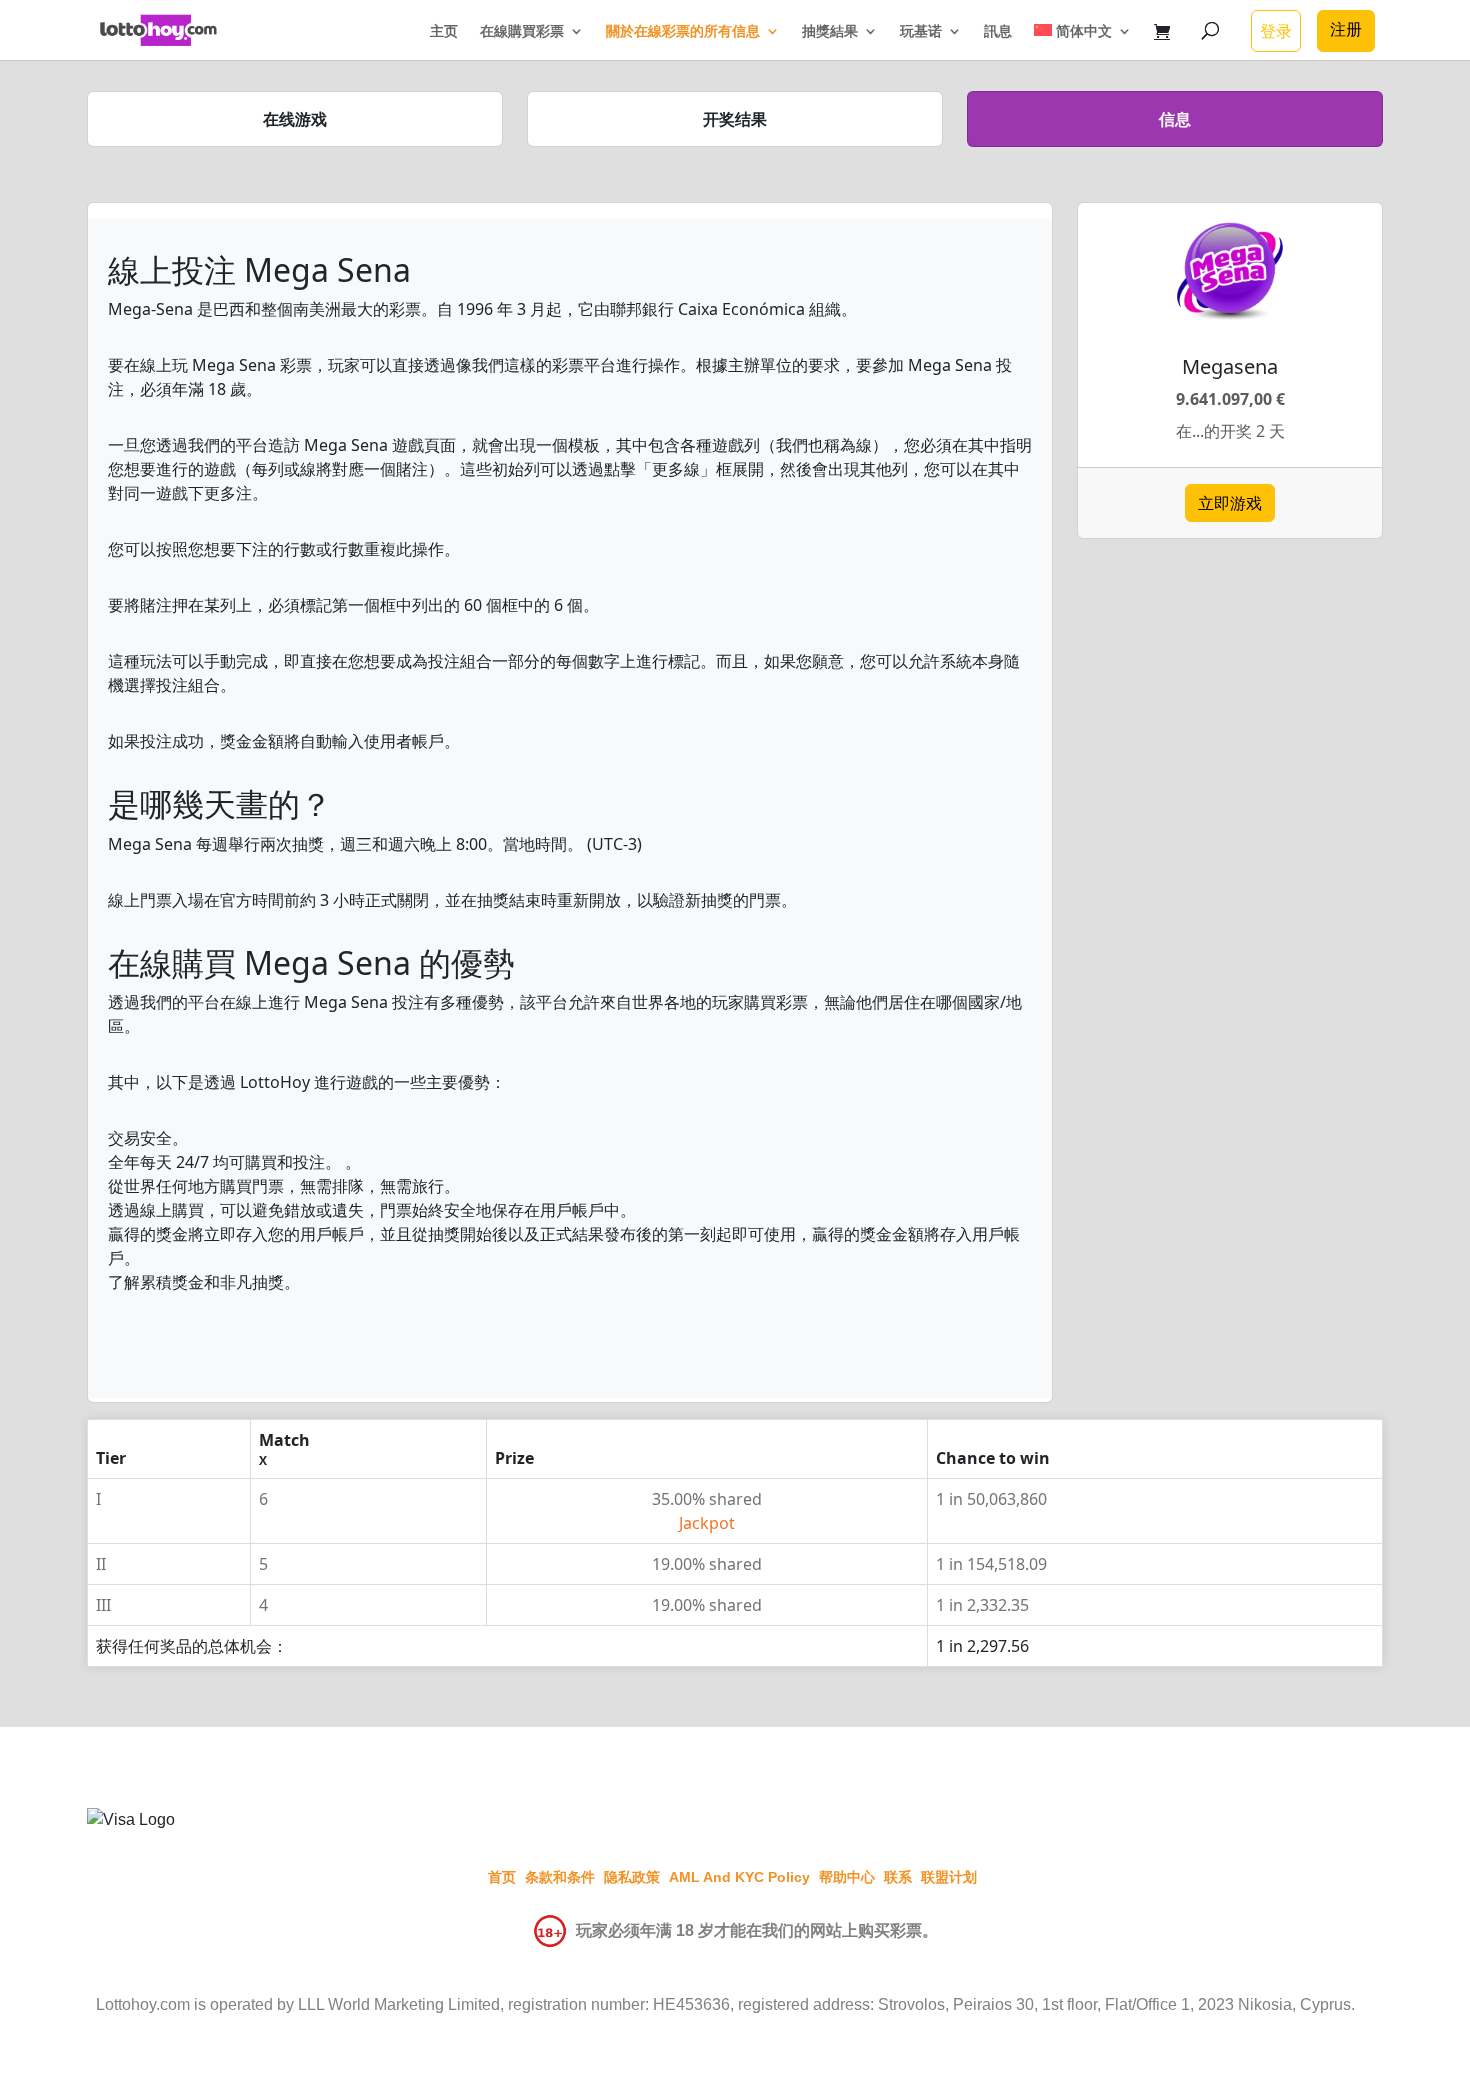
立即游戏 (1230, 503)
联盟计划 (949, 1877)
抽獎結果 (830, 32)
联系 (898, 1877)
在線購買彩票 (522, 32)
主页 (444, 32)
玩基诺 (921, 32)
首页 (502, 1877)
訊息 (998, 32)
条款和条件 (560, 1877)
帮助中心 (847, 1877)
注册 (1346, 29)
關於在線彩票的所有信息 (683, 32)
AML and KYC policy (739, 1877)
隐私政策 (632, 1877)
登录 (1276, 31)
